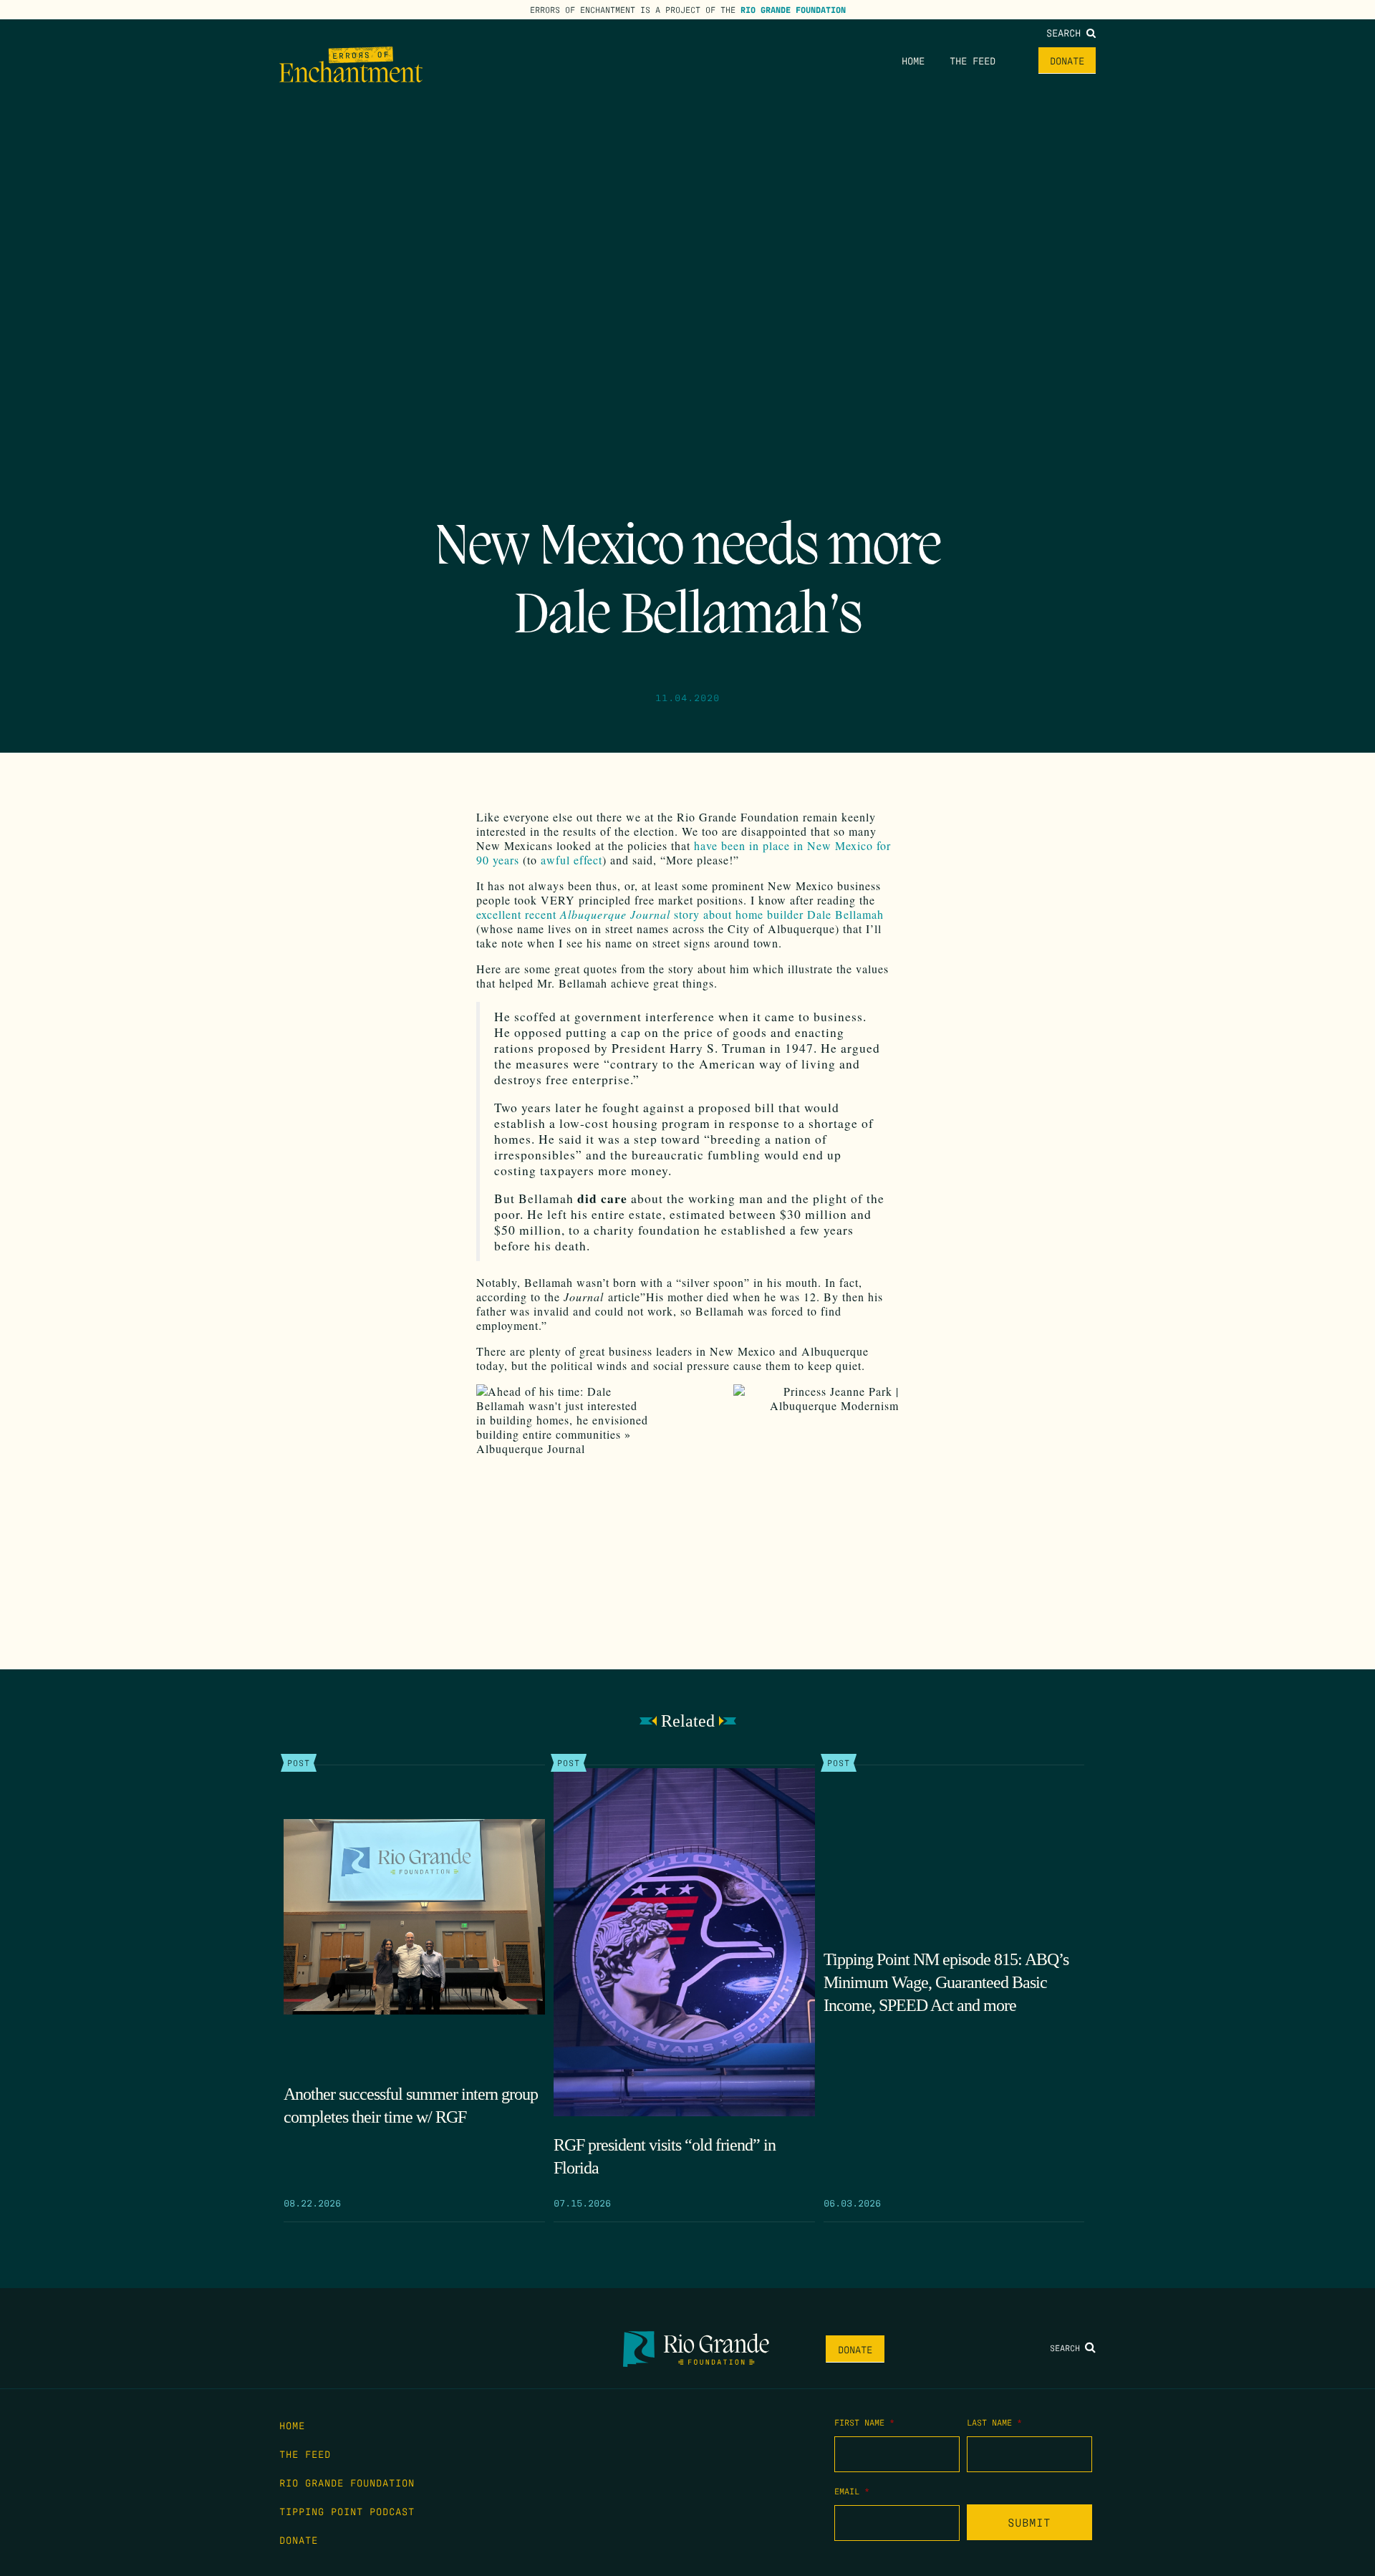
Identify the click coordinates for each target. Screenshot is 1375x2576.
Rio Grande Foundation (793, 9)
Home (913, 60)
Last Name (994, 2422)
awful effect (570, 860)
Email (852, 2491)
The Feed (973, 60)
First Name (864, 2422)
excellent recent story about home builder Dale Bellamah (680, 914)
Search (1066, 32)
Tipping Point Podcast (347, 2511)
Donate (1067, 60)
